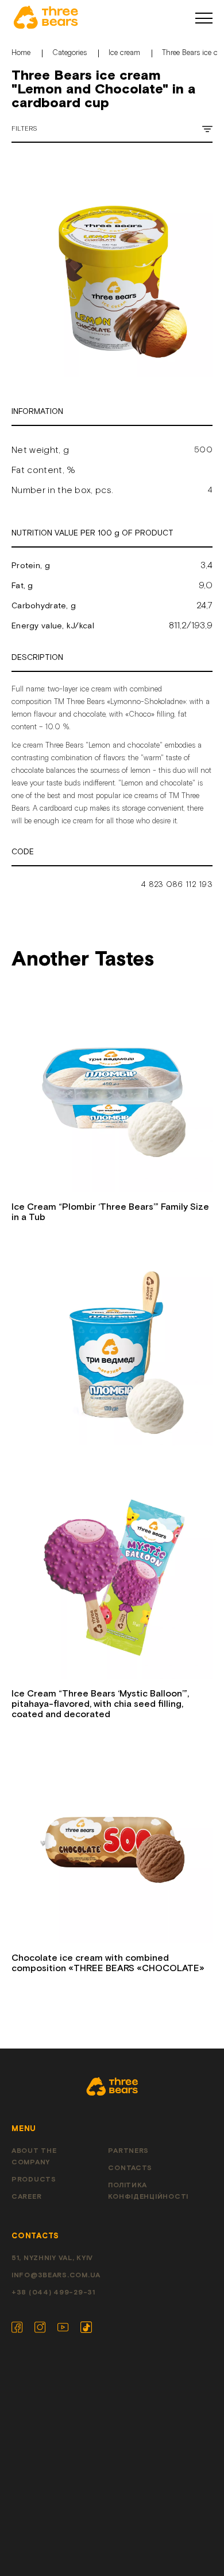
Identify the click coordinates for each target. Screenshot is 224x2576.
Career (26, 2197)
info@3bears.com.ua (56, 2275)
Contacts (130, 2168)
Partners (128, 2151)
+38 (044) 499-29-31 (53, 2292)
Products (34, 2180)
